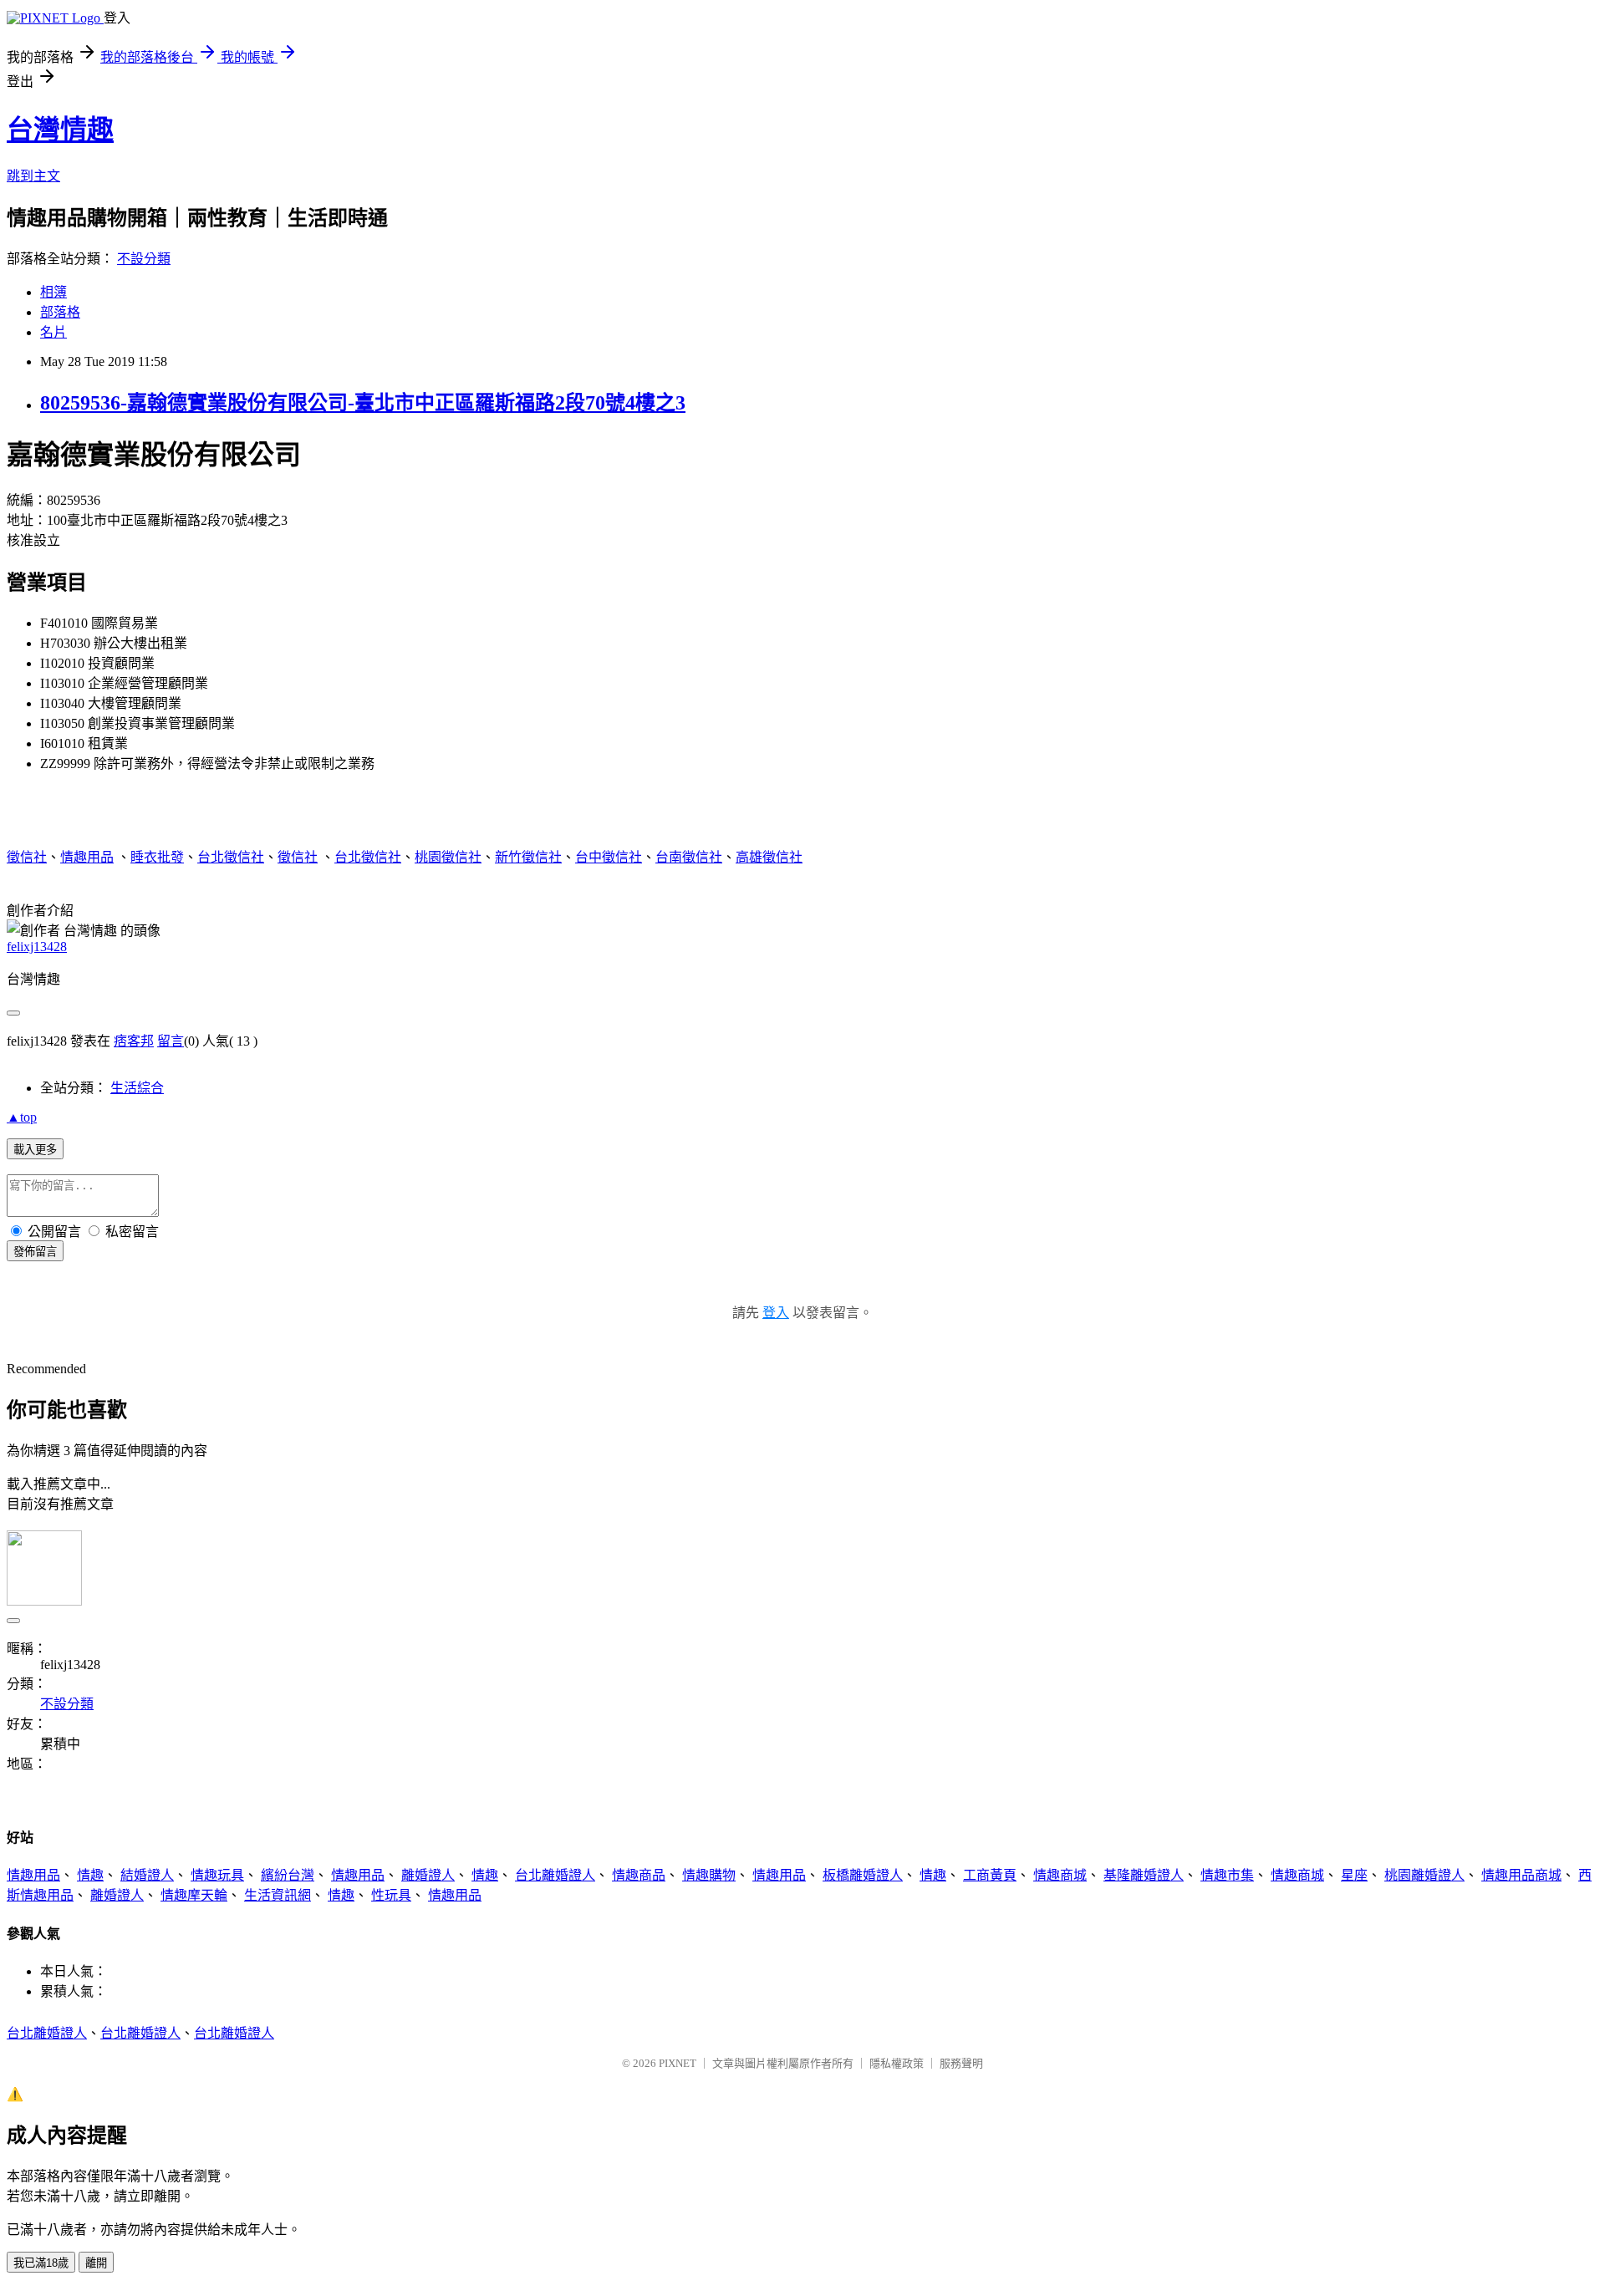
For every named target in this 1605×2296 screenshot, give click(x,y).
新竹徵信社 (528, 857)
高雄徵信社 (769, 857)
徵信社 (27, 857)
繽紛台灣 (288, 1875)
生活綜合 (137, 1088)
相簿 (53, 292)
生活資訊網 (278, 1895)
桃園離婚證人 (1424, 1875)
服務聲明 (961, 2063)
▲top (22, 1117)
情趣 (90, 1875)
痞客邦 (134, 1041)
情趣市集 (1227, 1875)
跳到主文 (33, 176)
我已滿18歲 (41, 2263)
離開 (96, 2263)
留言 (171, 1041)
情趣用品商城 (1521, 1875)
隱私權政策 (897, 2063)
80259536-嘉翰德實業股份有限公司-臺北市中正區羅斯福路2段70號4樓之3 (363, 403)
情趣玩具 (217, 1875)
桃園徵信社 (448, 857)
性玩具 (391, 1895)
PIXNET (678, 2063)
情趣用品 (87, 857)
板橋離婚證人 (863, 1875)
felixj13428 (37, 947)
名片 (53, 332)
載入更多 (35, 1150)
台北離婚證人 (555, 1875)
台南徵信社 (689, 857)
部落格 (60, 312)
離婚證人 (428, 1875)
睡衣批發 (157, 857)
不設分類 (144, 259)
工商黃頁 (990, 1875)
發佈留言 (35, 1252)
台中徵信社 (609, 857)
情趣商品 (639, 1875)
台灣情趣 (60, 130)
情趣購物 (709, 1875)
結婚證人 (147, 1875)
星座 (1354, 1875)
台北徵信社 (231, 857)
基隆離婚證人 (1144, 1875)
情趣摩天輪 (194, 1895)
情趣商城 (1060, 1875)
